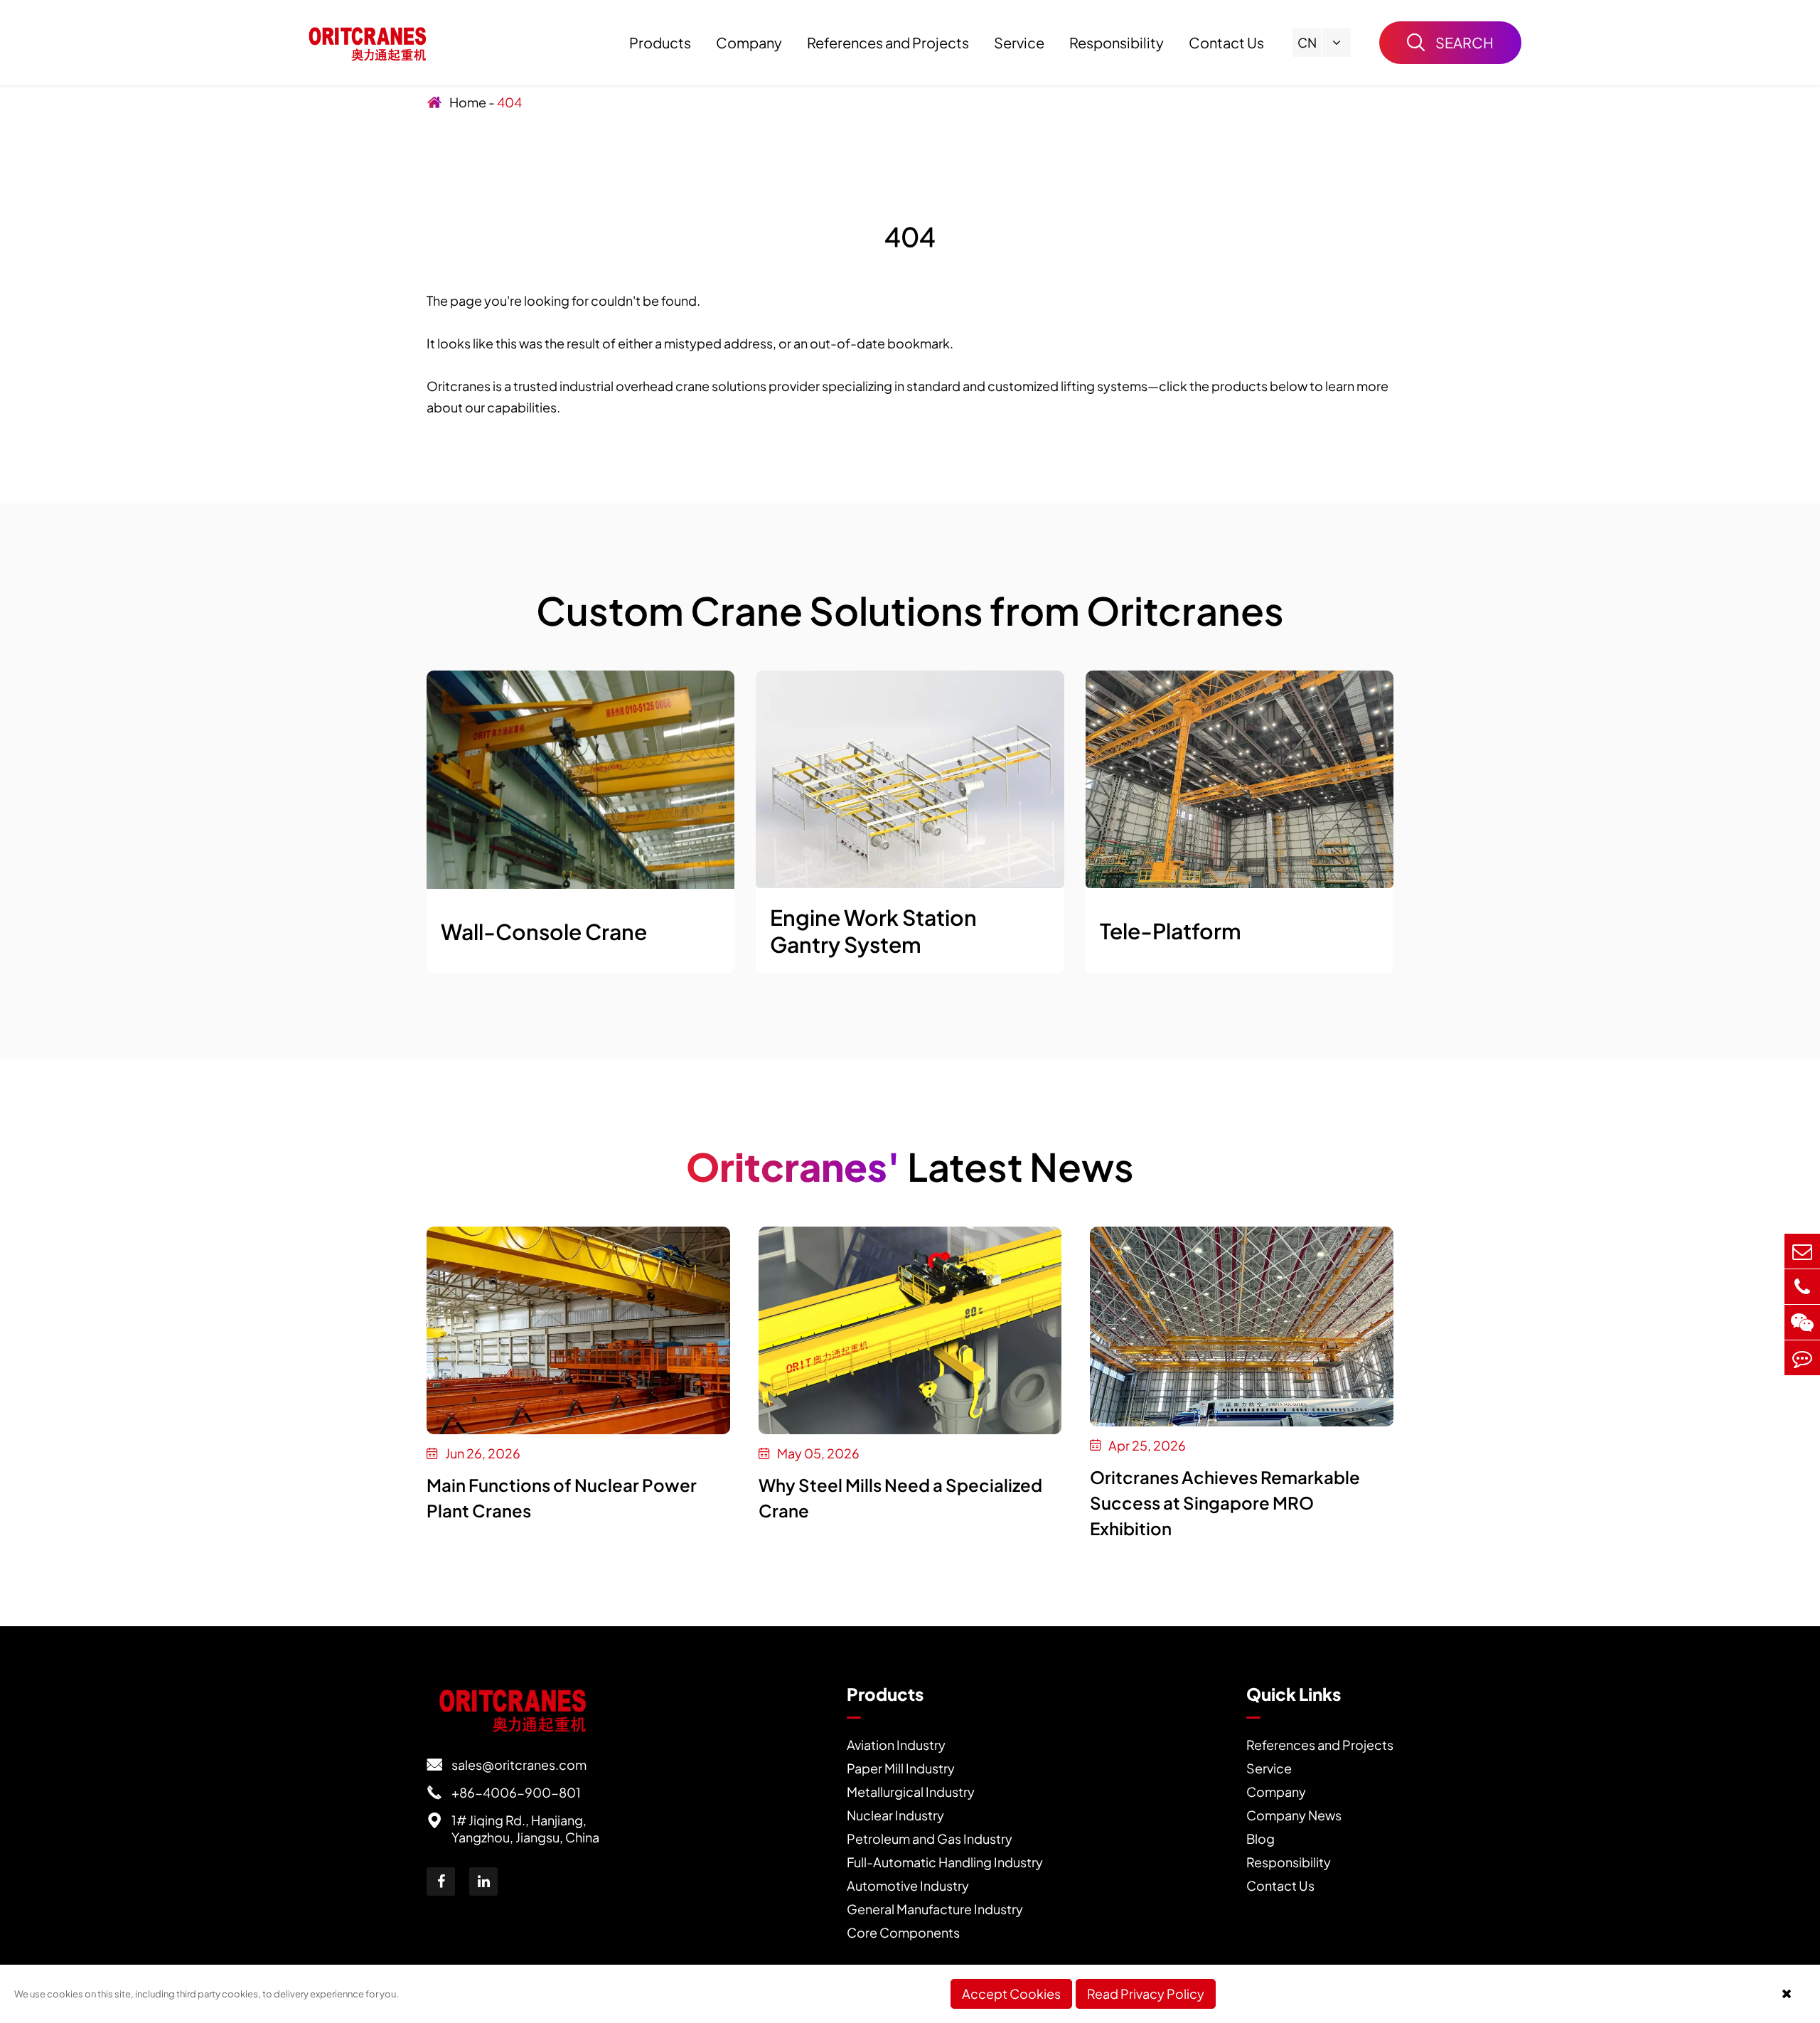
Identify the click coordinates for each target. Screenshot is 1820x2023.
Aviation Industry (896, 1745)
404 (509, 102)
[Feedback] (1802, 1358)
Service (1019, 42)
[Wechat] (1802, 1322)
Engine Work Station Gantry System (873, 931)
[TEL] (1802, 1287)
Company (749, 42)
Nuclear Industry (895, 1815)
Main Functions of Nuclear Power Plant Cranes (562, 1498)
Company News (1294, 1815)
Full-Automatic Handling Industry (945, 1862)
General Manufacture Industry (935, 1909)
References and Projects (888, 42)
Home (468, 102)
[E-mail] (1802, 1251)
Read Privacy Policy (1146, 1993)
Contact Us (1226, 42)
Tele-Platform (1171, 931)
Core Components (903, 1932)
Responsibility (1117, 42)
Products (660, 42)
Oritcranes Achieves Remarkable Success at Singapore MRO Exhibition (1225, 1502)
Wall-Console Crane (544, 932)
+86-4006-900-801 (504, 1792)
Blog (1260, 1838)
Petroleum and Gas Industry (930, 1838)
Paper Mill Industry (901, 1768)
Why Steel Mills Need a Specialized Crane (900, 1498)
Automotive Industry (908, 1885)
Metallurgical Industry (911, 1792)
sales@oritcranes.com (507, 1765)
